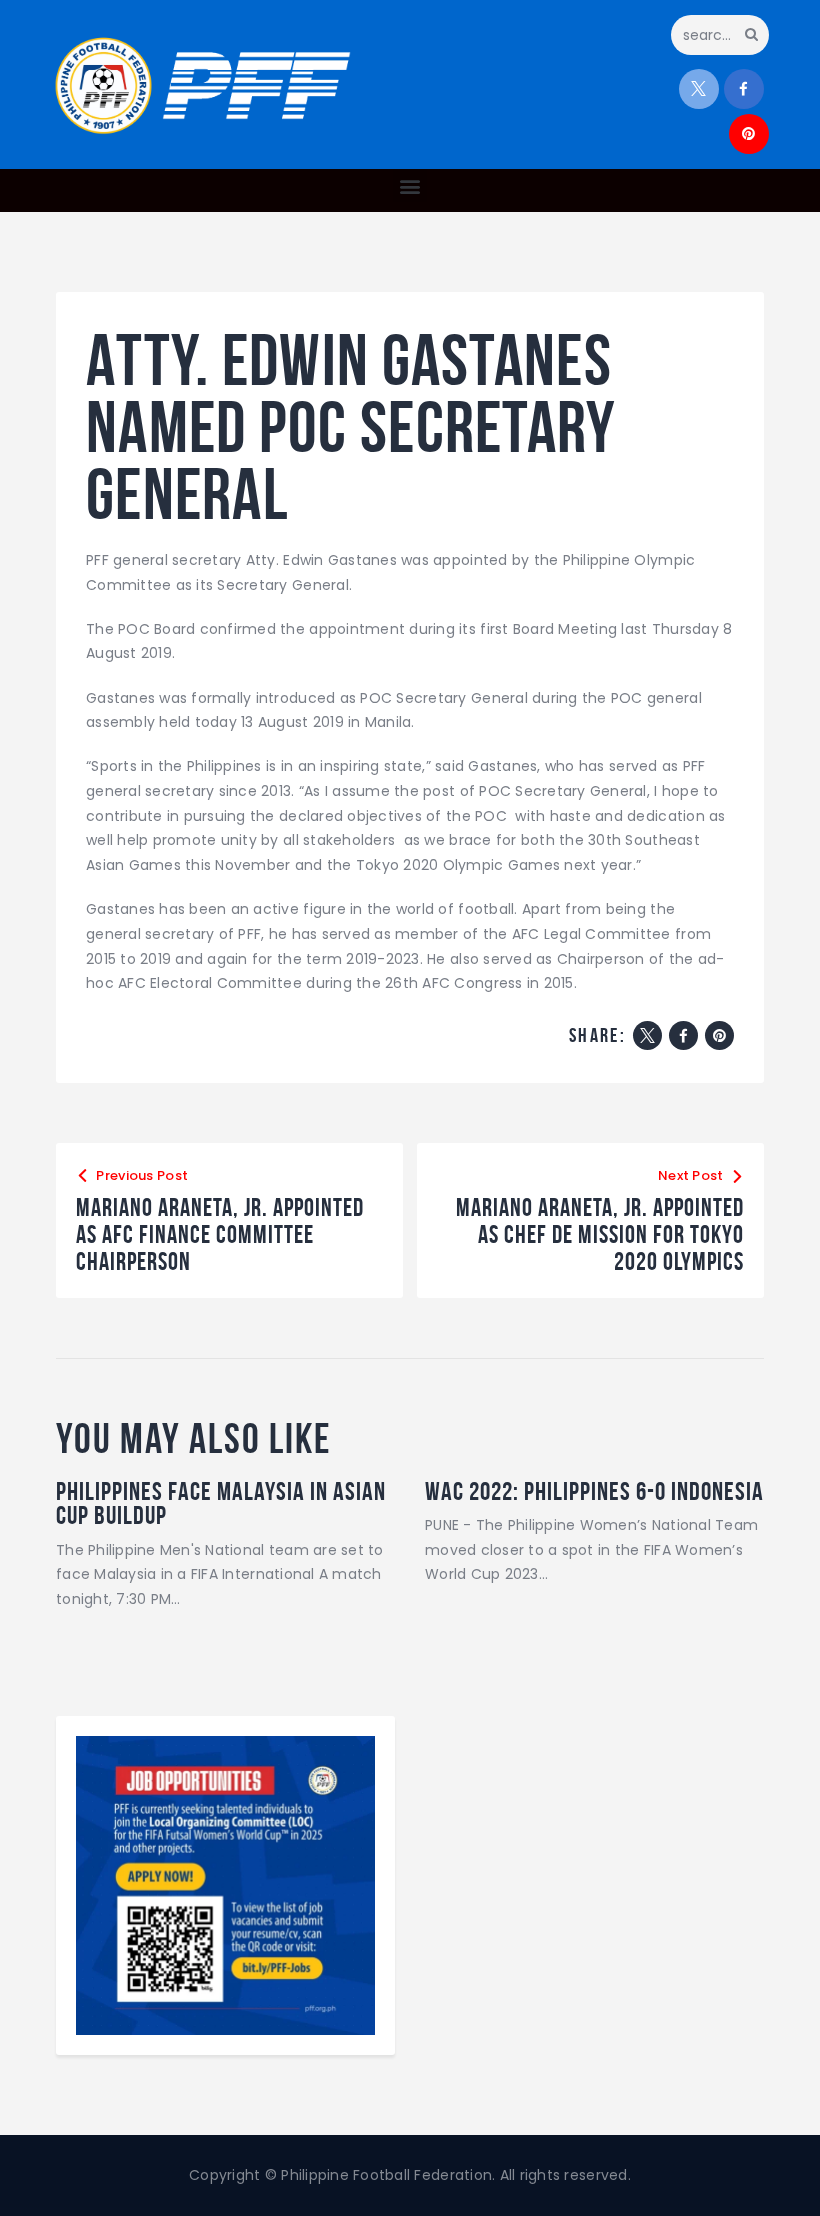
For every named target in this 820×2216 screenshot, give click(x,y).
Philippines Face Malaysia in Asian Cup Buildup (221, 1503)
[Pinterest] (719, 1035)
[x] (699, 89)
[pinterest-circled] (749, 134)
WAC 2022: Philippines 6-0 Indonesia (594, 1491)
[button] (409, 185)
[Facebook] (683, 1035)
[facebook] (744, 89)
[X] (647, 1035)
